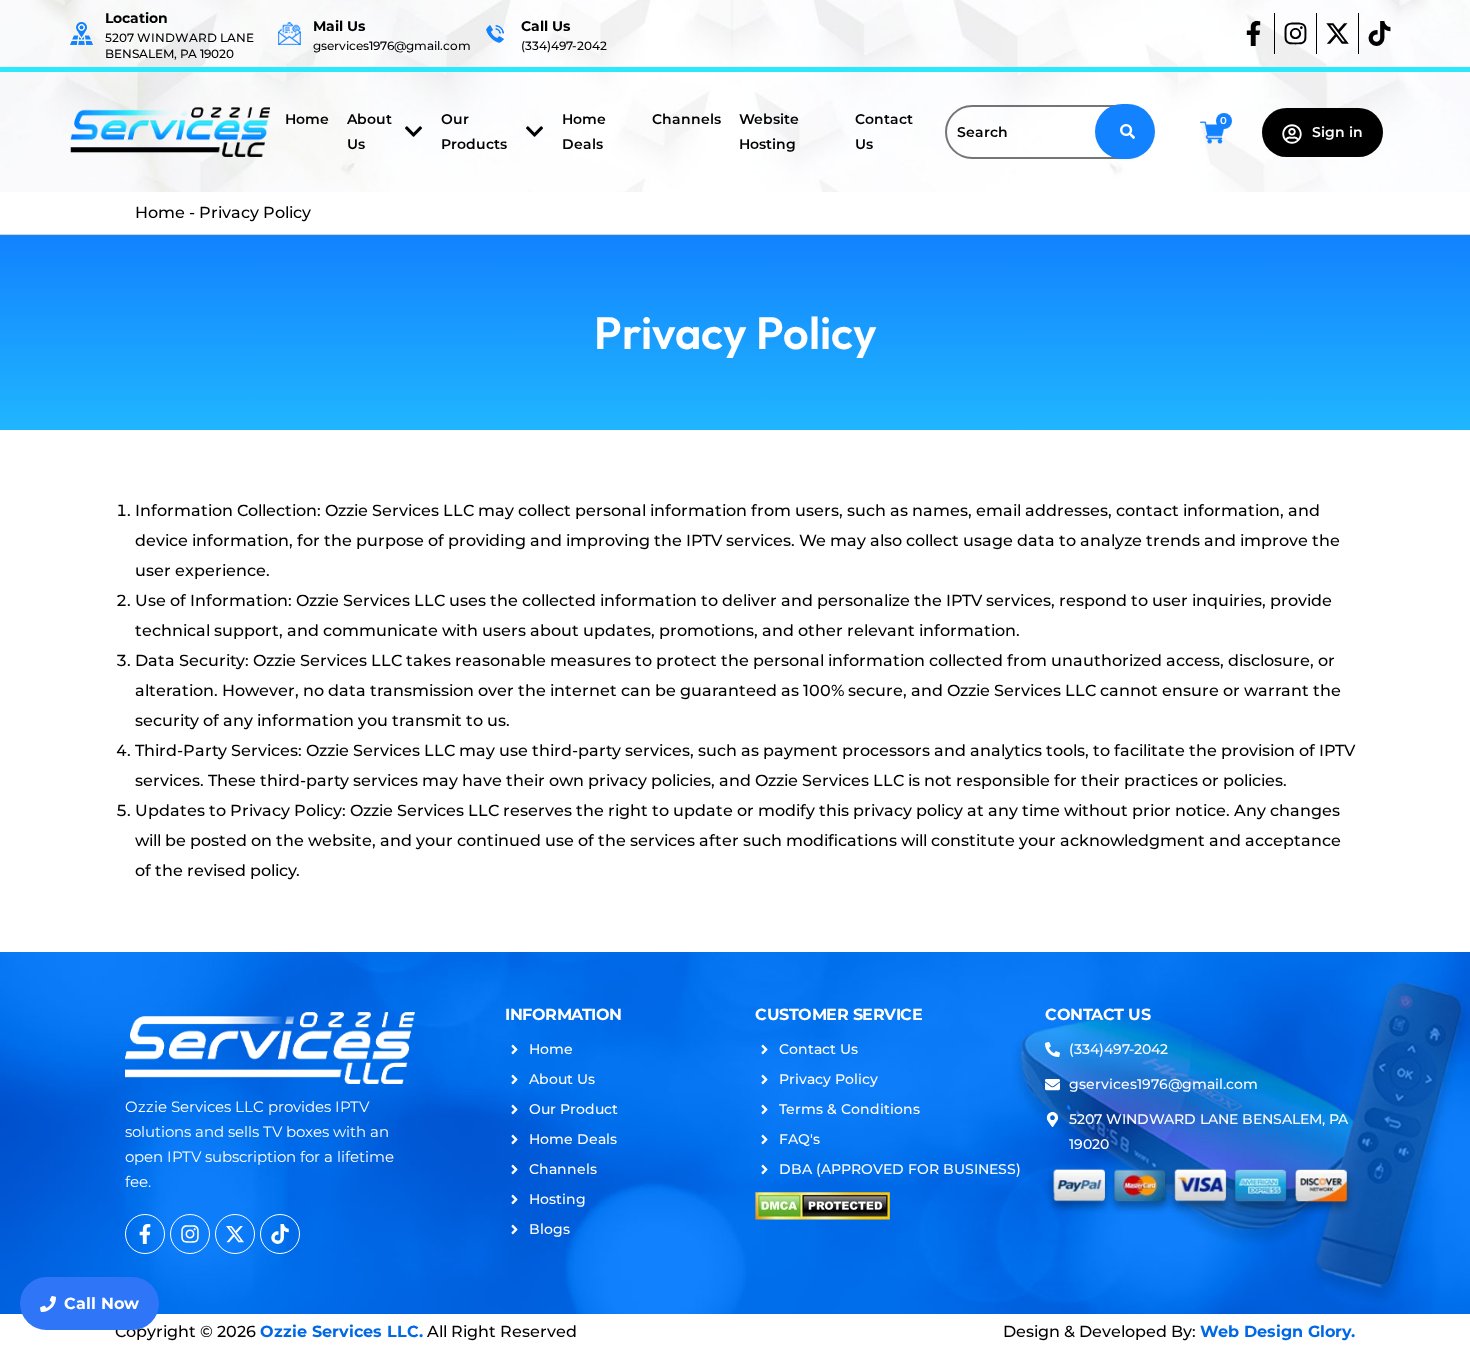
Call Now (101, 1303)
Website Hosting (769, 131)
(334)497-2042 (564, 45)
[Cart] (1212, 132)
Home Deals (584, 131)
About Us (369, 131)
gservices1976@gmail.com (392, 45)
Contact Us (884, 131)
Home (307, 119)
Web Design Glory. (1277, 1331)
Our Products (474, 131)
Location (136, 18)
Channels (686, 119)
